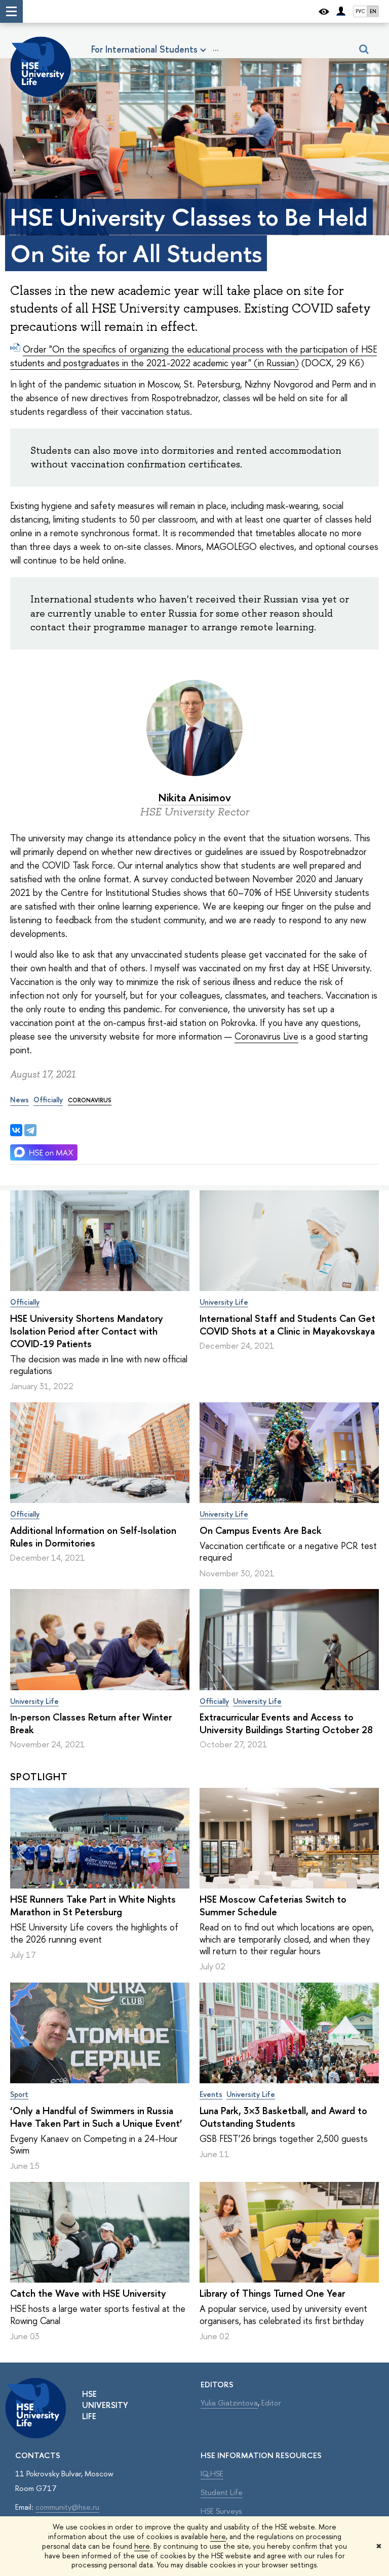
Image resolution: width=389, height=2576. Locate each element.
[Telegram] (30, 1130)
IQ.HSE (212, 2474)
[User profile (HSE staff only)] (341, 11)
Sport (19, 2094)
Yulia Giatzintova (229, 2403)
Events (211, 2094)
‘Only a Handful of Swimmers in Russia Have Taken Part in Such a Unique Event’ (96, 2117)
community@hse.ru (67, 2507)
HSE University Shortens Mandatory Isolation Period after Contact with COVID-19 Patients (87, 1331)
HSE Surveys (221, 2511)
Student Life (222, 2492)
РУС (360, 11)
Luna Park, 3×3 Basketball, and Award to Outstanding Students (283, 2117)
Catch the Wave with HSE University (88, 2293)
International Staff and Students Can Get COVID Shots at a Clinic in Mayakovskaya (287, 1325)
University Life (224, 1302)
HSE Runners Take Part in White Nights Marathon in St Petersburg (93, 1905)
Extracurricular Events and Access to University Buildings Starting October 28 (286, 1723)
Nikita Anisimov (194, 798)
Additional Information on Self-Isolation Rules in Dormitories (93, 1537)
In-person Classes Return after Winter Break (91, 1723)
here (218, 2536)
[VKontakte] (16, 1130)
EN (373, 11)
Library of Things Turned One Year (272, 2293)
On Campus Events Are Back (261, 1530)
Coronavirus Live (266, 1036)
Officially (25, 1302)
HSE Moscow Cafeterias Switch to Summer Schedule (273, 1905)
